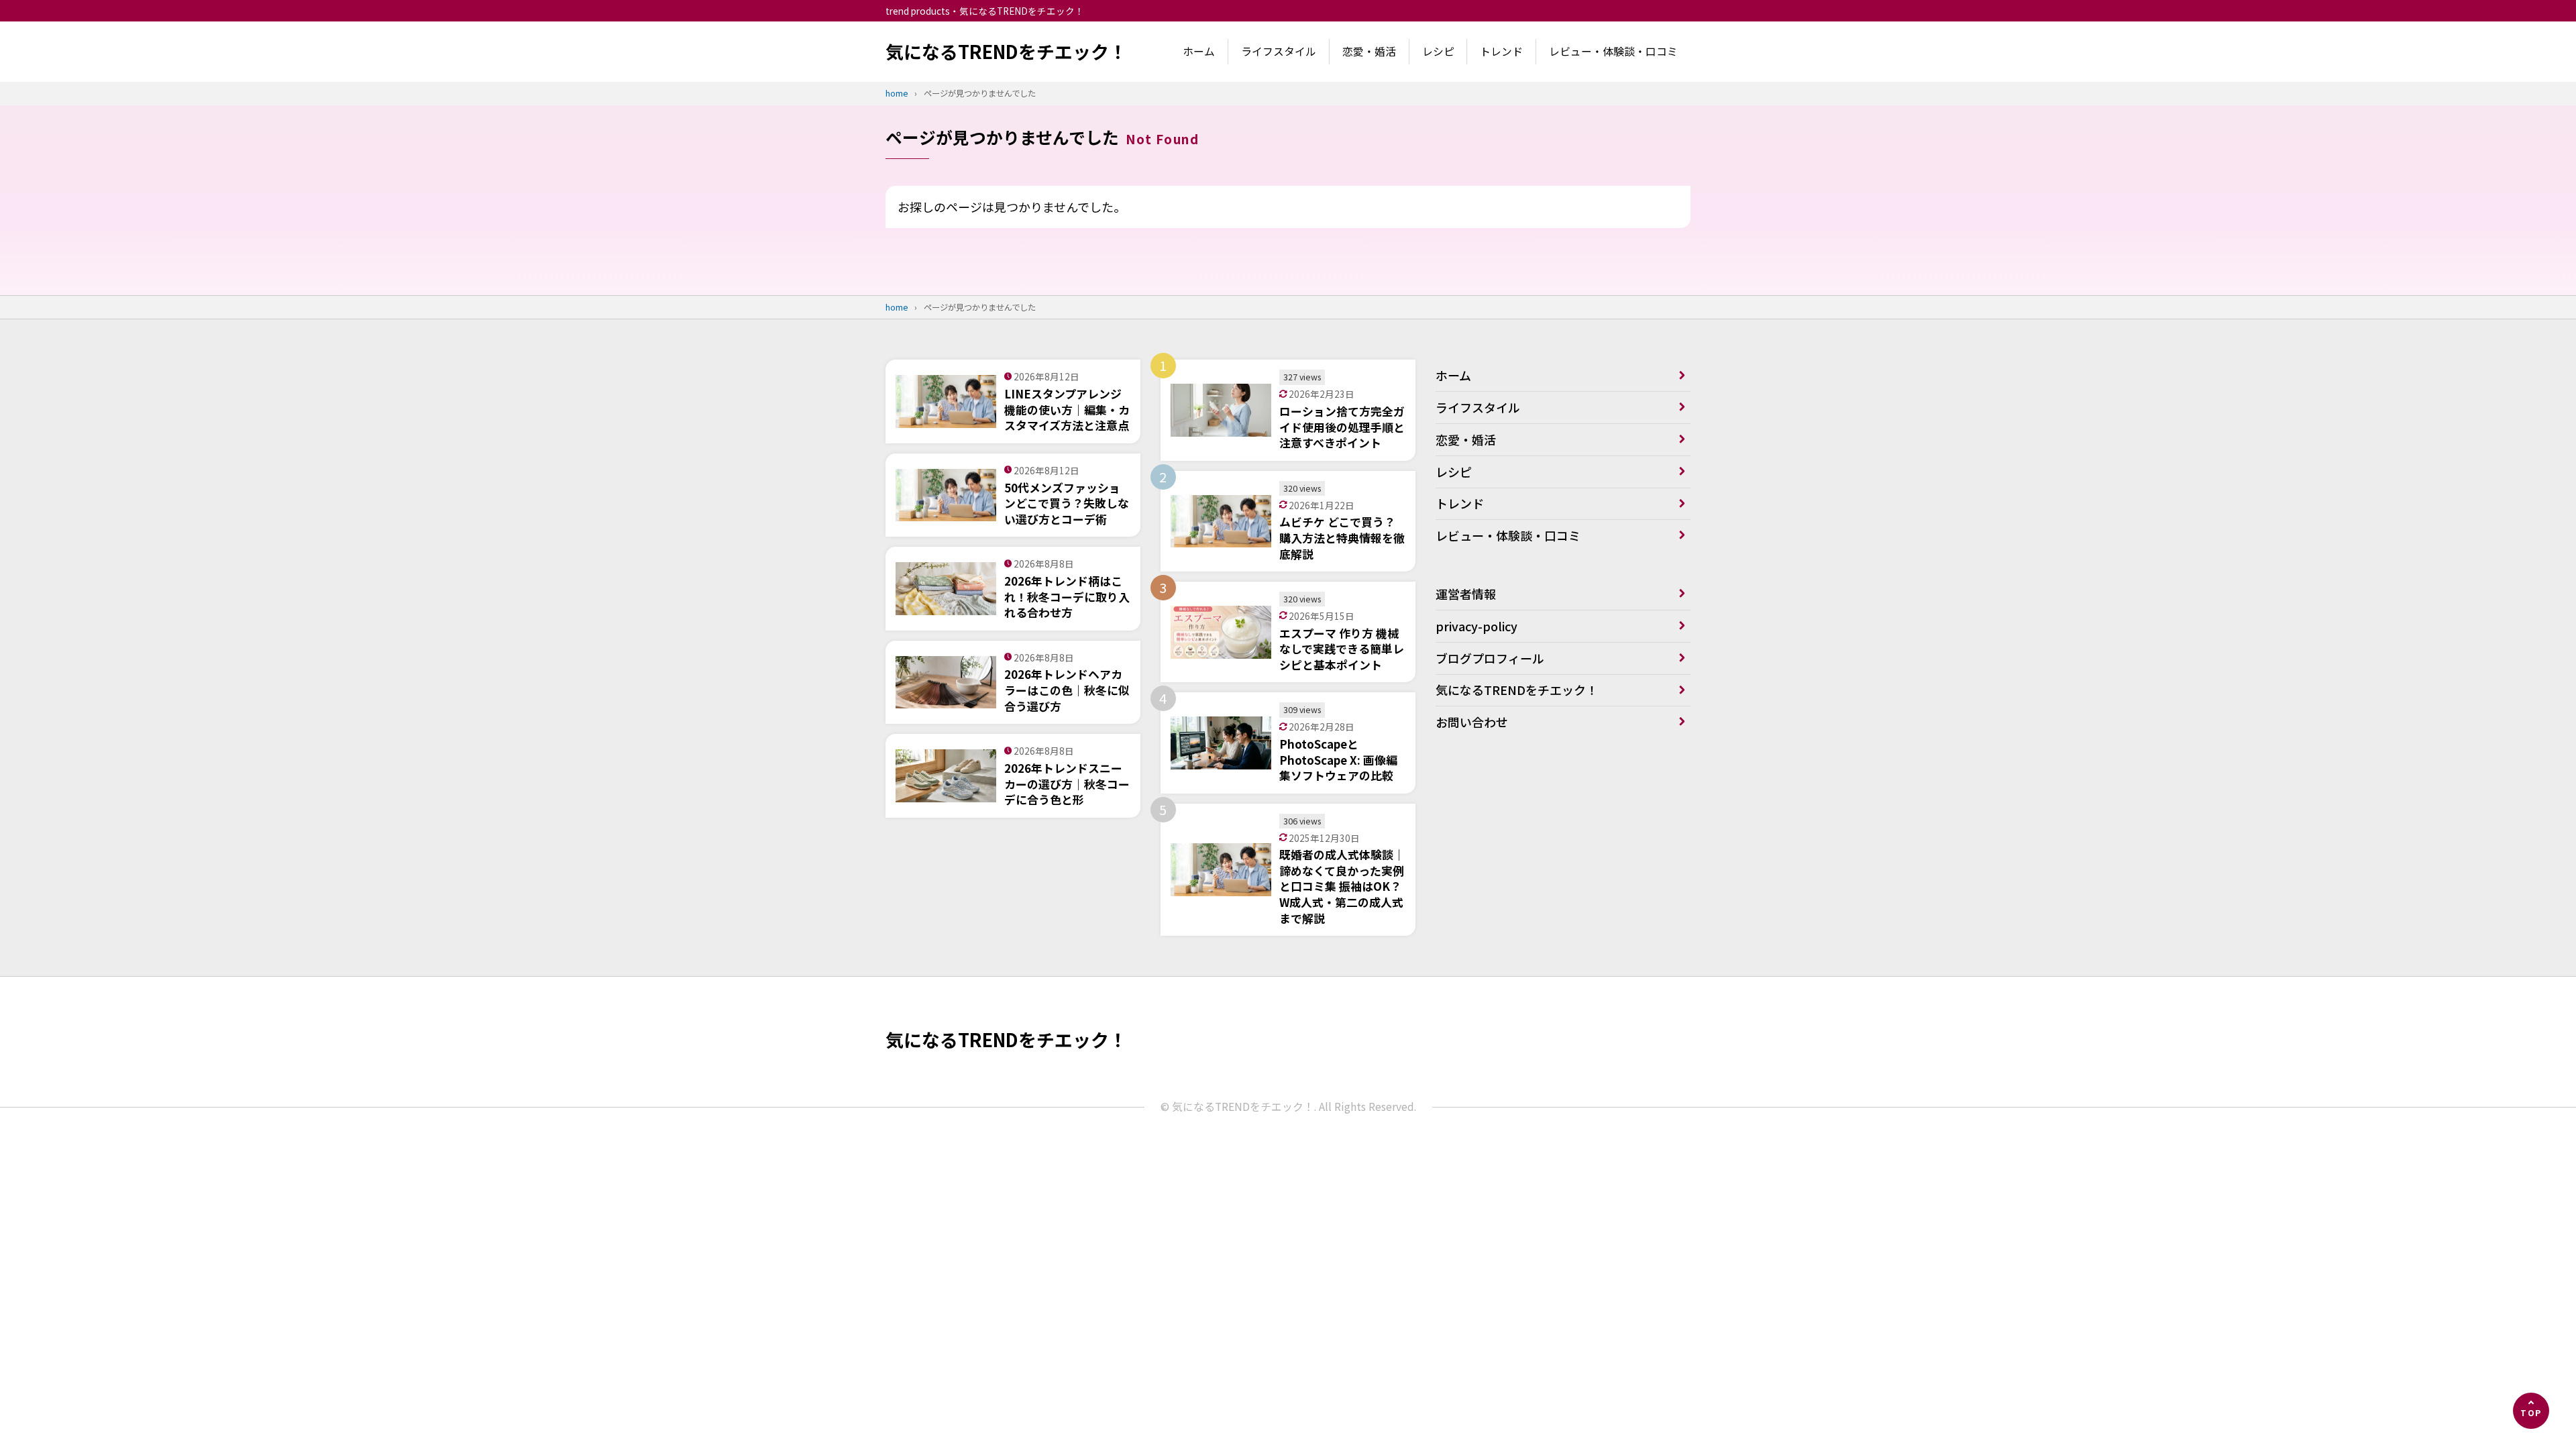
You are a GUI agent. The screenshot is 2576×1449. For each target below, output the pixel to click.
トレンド (1501, 51)
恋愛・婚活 (1369, 51)
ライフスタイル (1279, 51)
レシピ (1438, 51)
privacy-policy (1477, 626)
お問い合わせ (1472, 722)
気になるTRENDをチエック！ (1006, 51)
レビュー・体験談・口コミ (1613, 51)
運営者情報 (1466, 594)
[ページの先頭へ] (2531, 1411)
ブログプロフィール (1490, 658)
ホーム (1199, 51)
